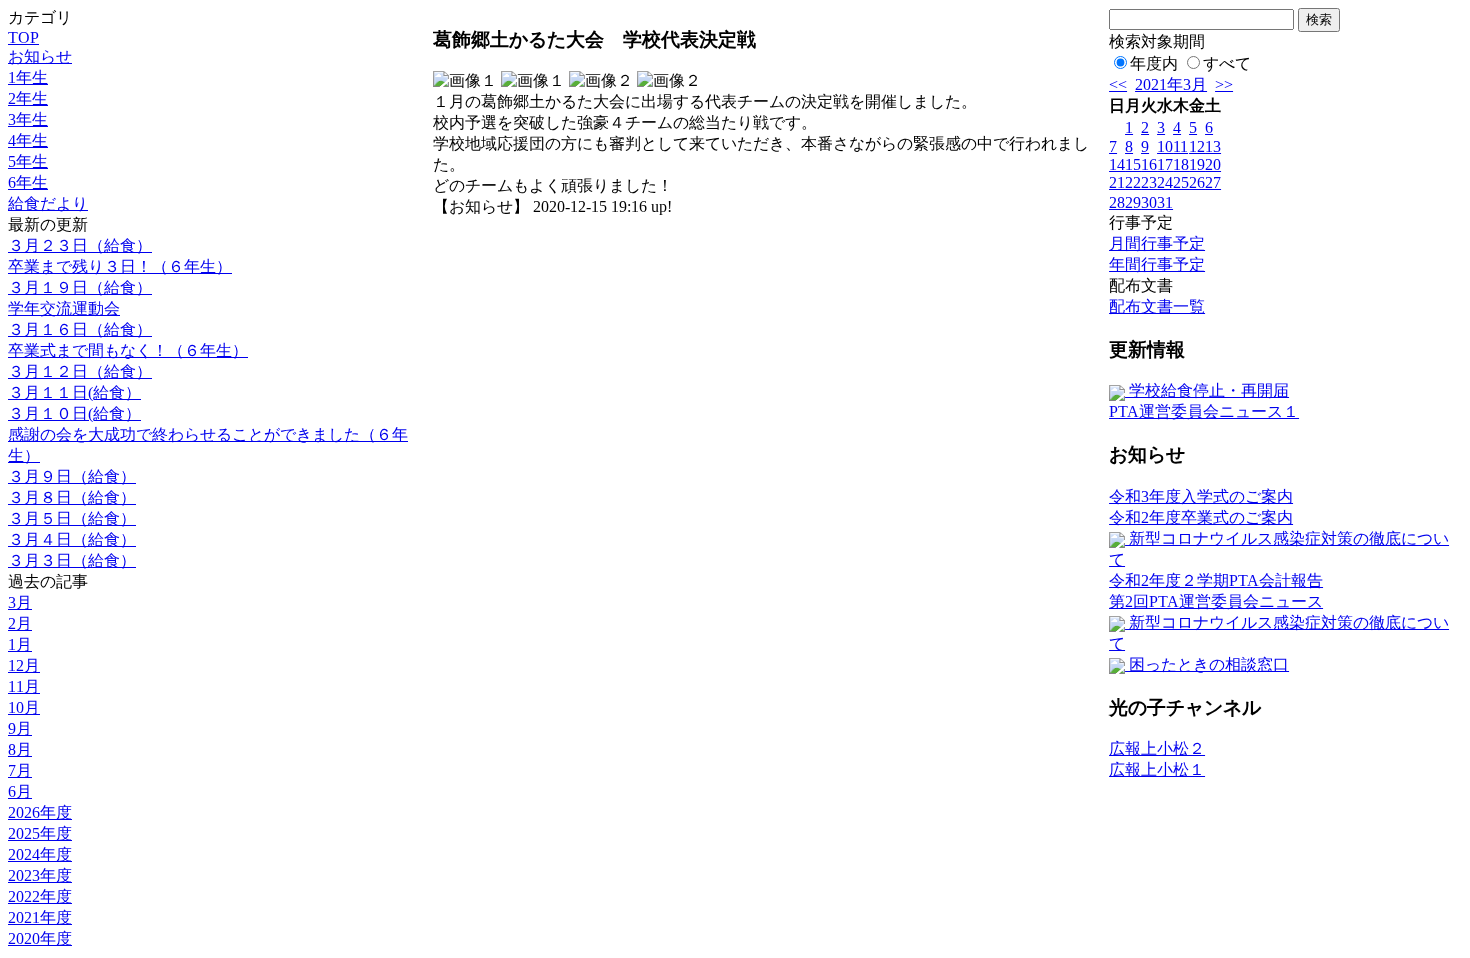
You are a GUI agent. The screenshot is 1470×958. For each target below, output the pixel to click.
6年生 (28, 182)
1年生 (28, 77)
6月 (20, 791)
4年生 (28, 140)
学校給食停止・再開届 (1207, 390)
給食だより (48, 203)
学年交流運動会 (64, 308)
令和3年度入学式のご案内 (1201, 496)
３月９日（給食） (72, 476)
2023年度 (40, 875)
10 (1165, 146)
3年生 (28, 119)
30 (1149, 202)
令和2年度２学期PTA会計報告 (1216, 580)
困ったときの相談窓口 (1207, 664)
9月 (20, 728)
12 (1197, 146)
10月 (24, 707)
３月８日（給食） (72, 497)
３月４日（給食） (72, 539)
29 (1133, 202)
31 (1165, 202)
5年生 (28, 161)
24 (1165, 182)
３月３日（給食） (72, 560)
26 (1197, 182)
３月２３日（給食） (80, 245)
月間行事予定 (1157, 243)
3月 (20, 602)
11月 (24, 686)
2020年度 (40, 938)
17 (1165, 164)
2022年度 (40, 896)
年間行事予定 (1157, 264)
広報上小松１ (1157, 769)
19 (1197, 164)
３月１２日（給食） (80, 371)
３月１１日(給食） (74, 392)
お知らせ (40, 56)
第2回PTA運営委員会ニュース (1216, 601)
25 (1181, 182)
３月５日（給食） (72, 518)
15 (1133, 164)
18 (1181, 164)
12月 (24, 665)
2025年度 (40, 833)
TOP (23, 37)
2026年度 (40, 812)
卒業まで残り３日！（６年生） (120, 266)
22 (1133, 182)
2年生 (28, 98)
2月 (20, 623)
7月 (20, 770)
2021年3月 (1171, 84)
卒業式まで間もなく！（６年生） (128, 350)
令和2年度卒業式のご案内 (1201, 517)
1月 (20, 644)
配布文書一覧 (1157, 306)
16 (1149, 164)
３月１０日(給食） (74, 413)
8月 (20, 749)
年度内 (1154, 63)
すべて (1227, 63)
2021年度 (40, 917)
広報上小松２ (1157, 748)
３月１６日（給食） (80, 329)
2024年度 (40, 854)
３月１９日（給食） (80, 287)
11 (1180, 146)
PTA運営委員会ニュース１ (1204, 411)
